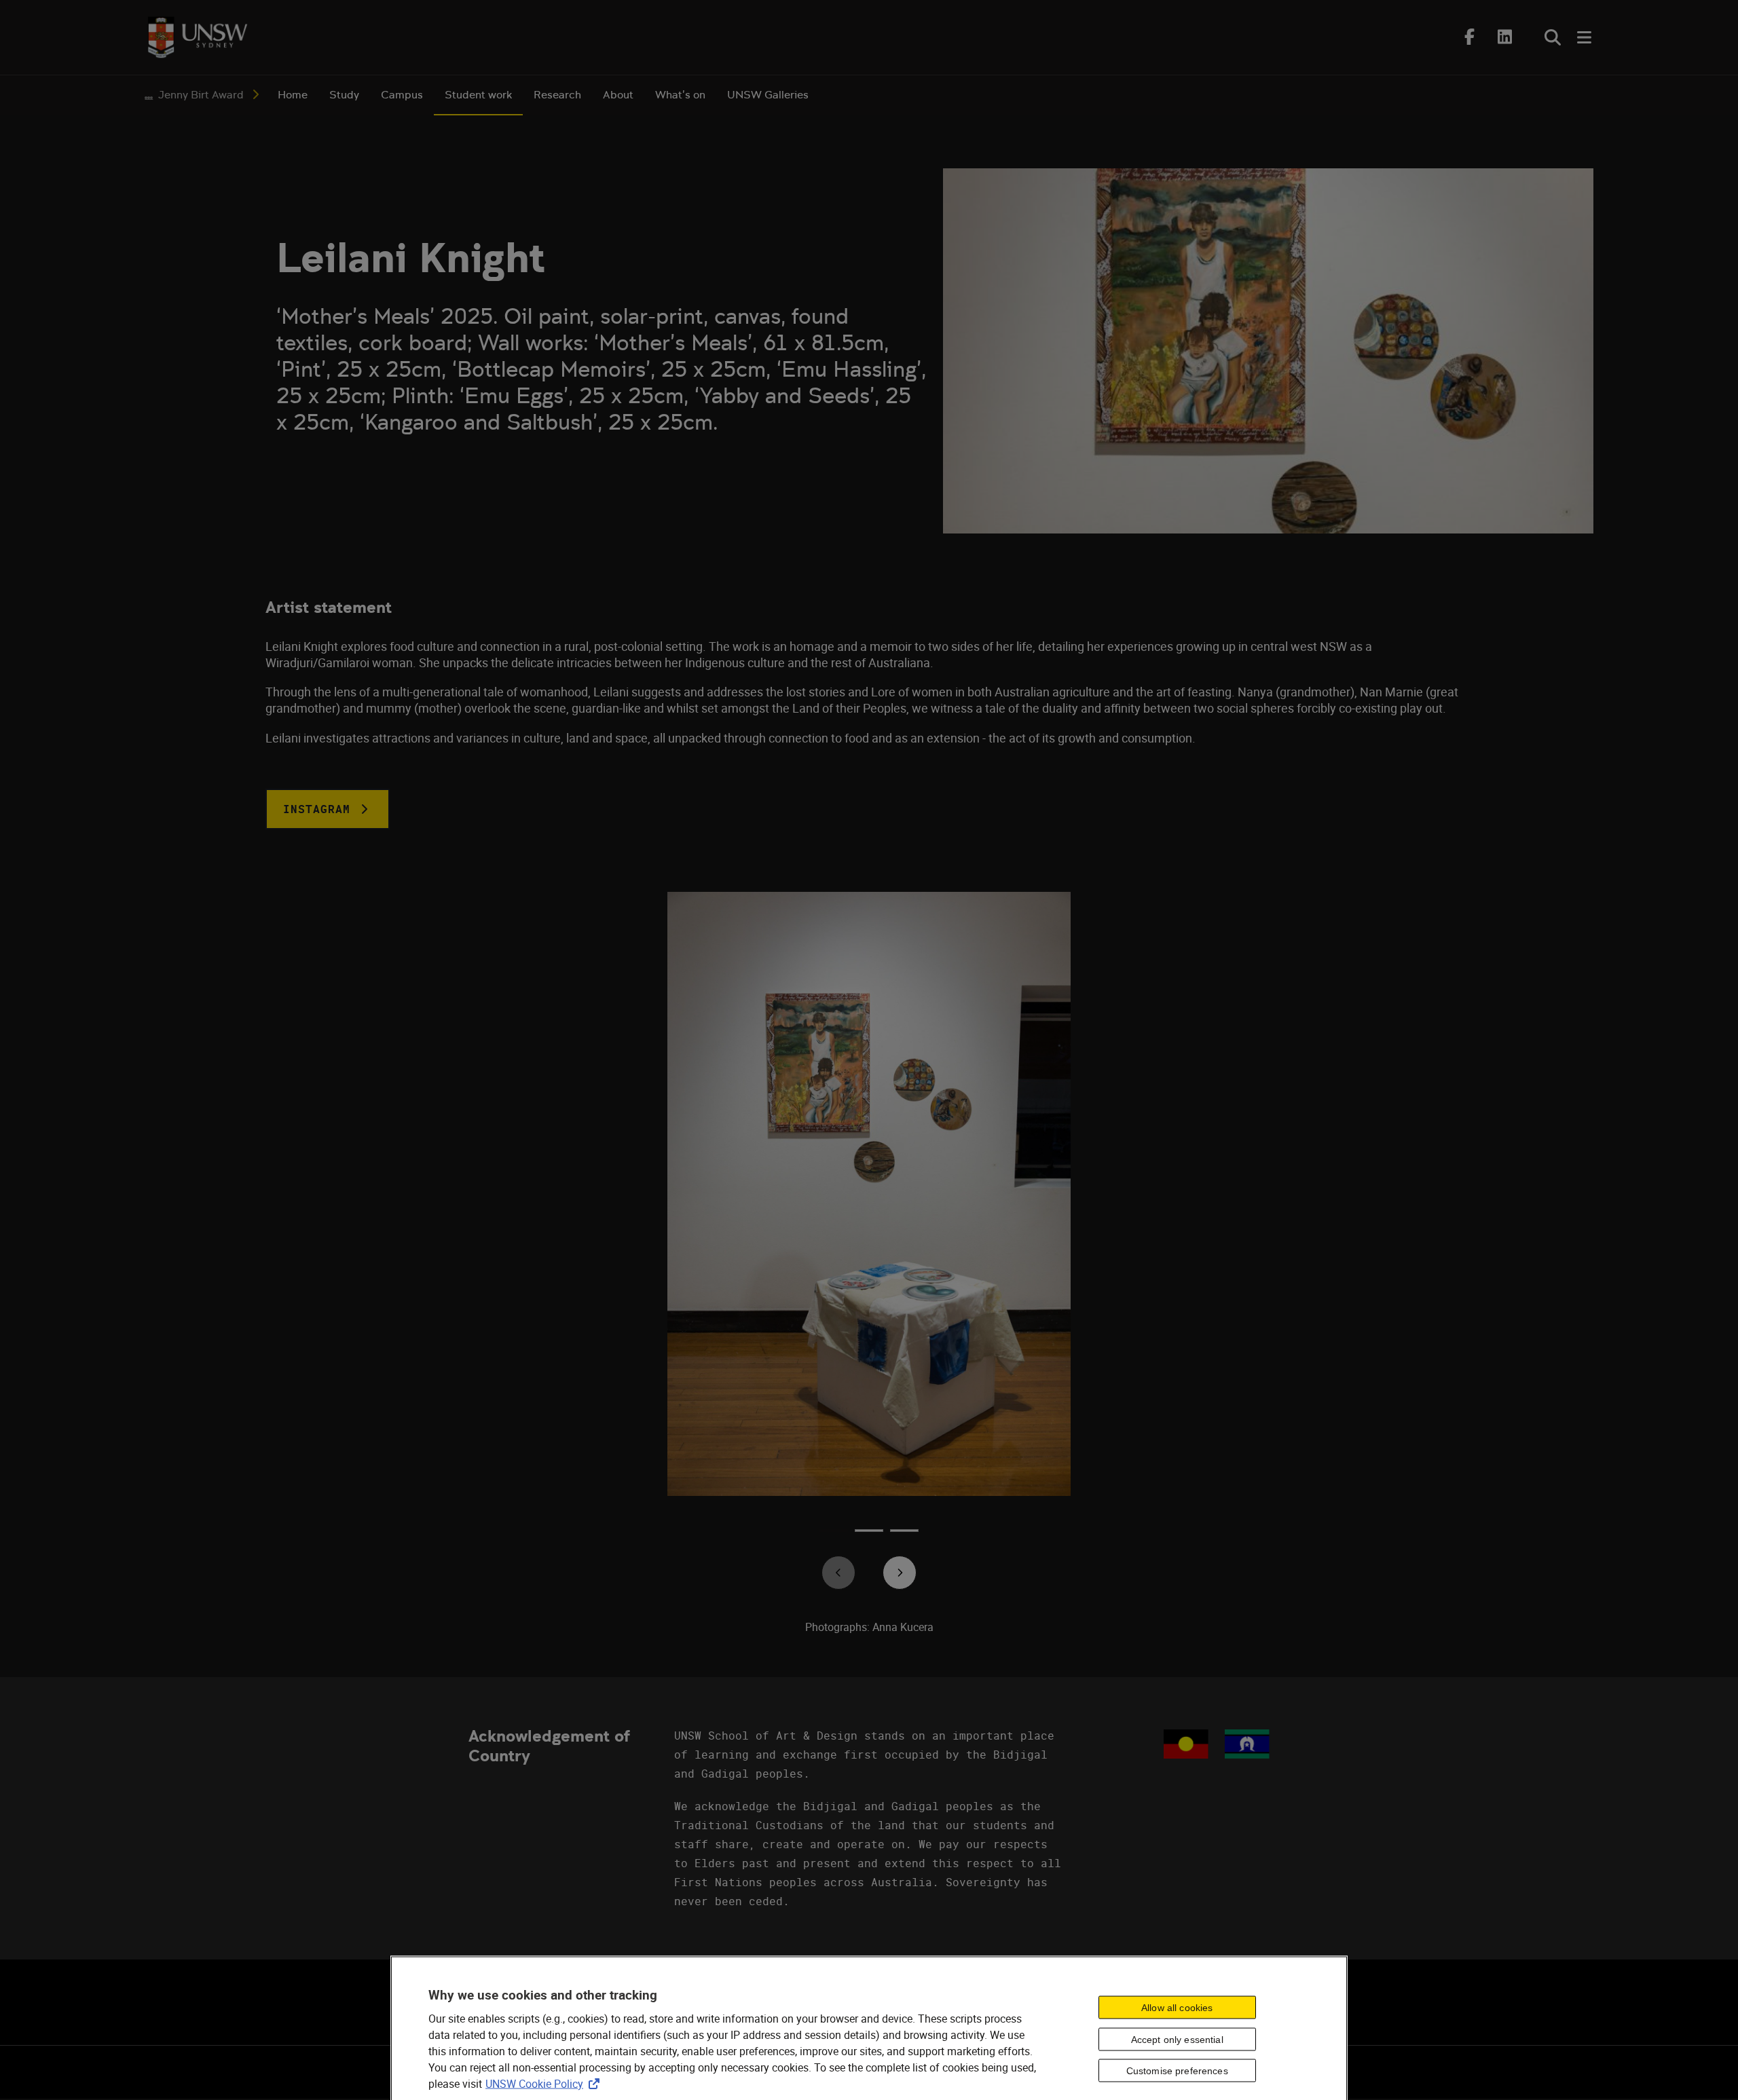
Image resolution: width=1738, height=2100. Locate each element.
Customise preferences (1177, 2071)
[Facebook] (1470, 37)
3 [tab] (904, 1535)
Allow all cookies (1177, 2007)
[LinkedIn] (1505, 37)
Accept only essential (1177, 2039)
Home (293, 95)
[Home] (198, 37)
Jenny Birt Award (201, 95)
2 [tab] (869, 1535)
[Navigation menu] (1585, 37)
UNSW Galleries (768, 95)
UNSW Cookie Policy (545, 2083)
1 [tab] (834, 1535)
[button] (328, 809)
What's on (680, 95)
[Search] (1553, 37)
